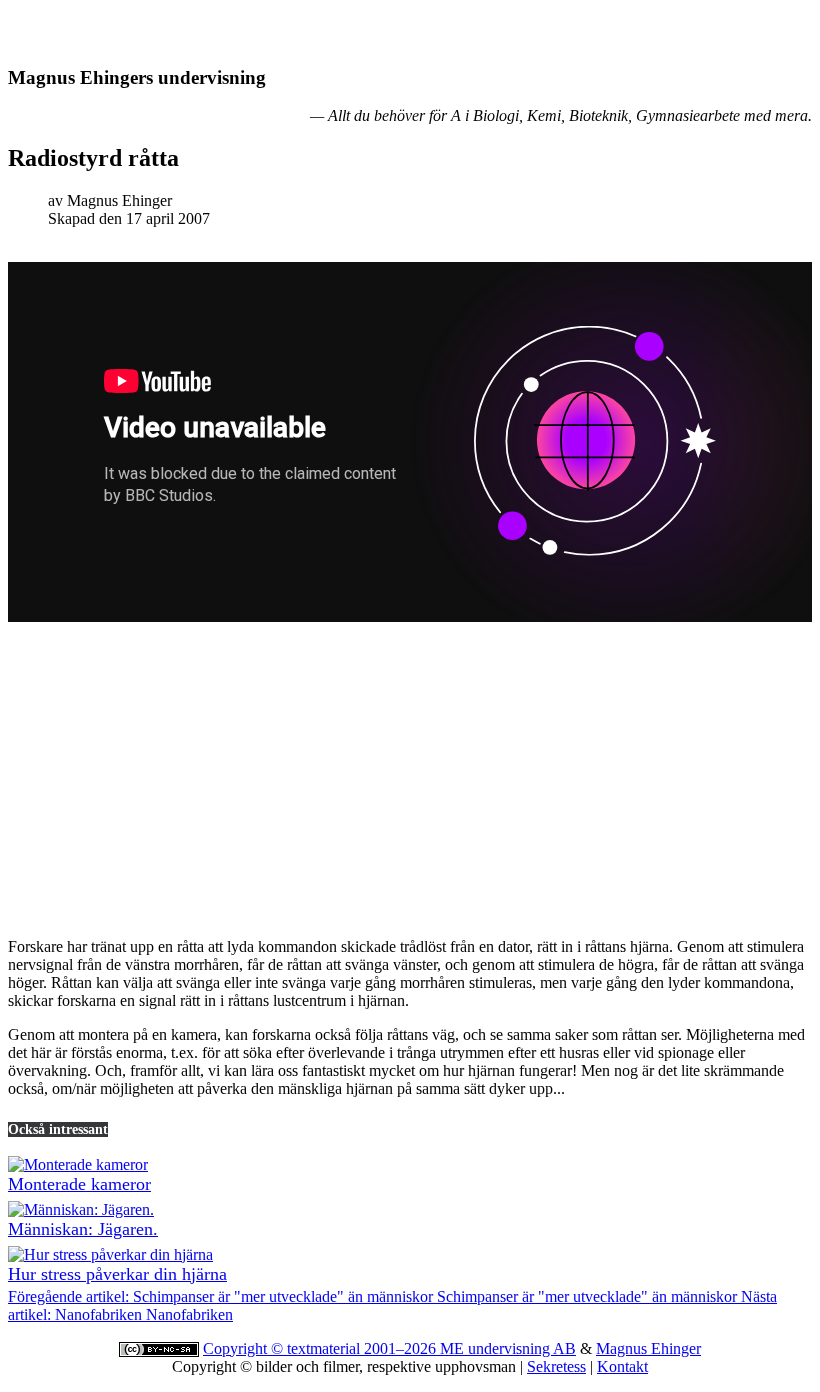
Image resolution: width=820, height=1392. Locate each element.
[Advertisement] (410, 782)
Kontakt (622, 1366)
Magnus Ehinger (648, 1348)
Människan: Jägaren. (83, 1229)
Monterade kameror (79, 1184)
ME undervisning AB (508, 1348)
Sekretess (556, 1366)
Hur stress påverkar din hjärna (117, 1274)
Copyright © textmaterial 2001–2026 (321, 1348)
